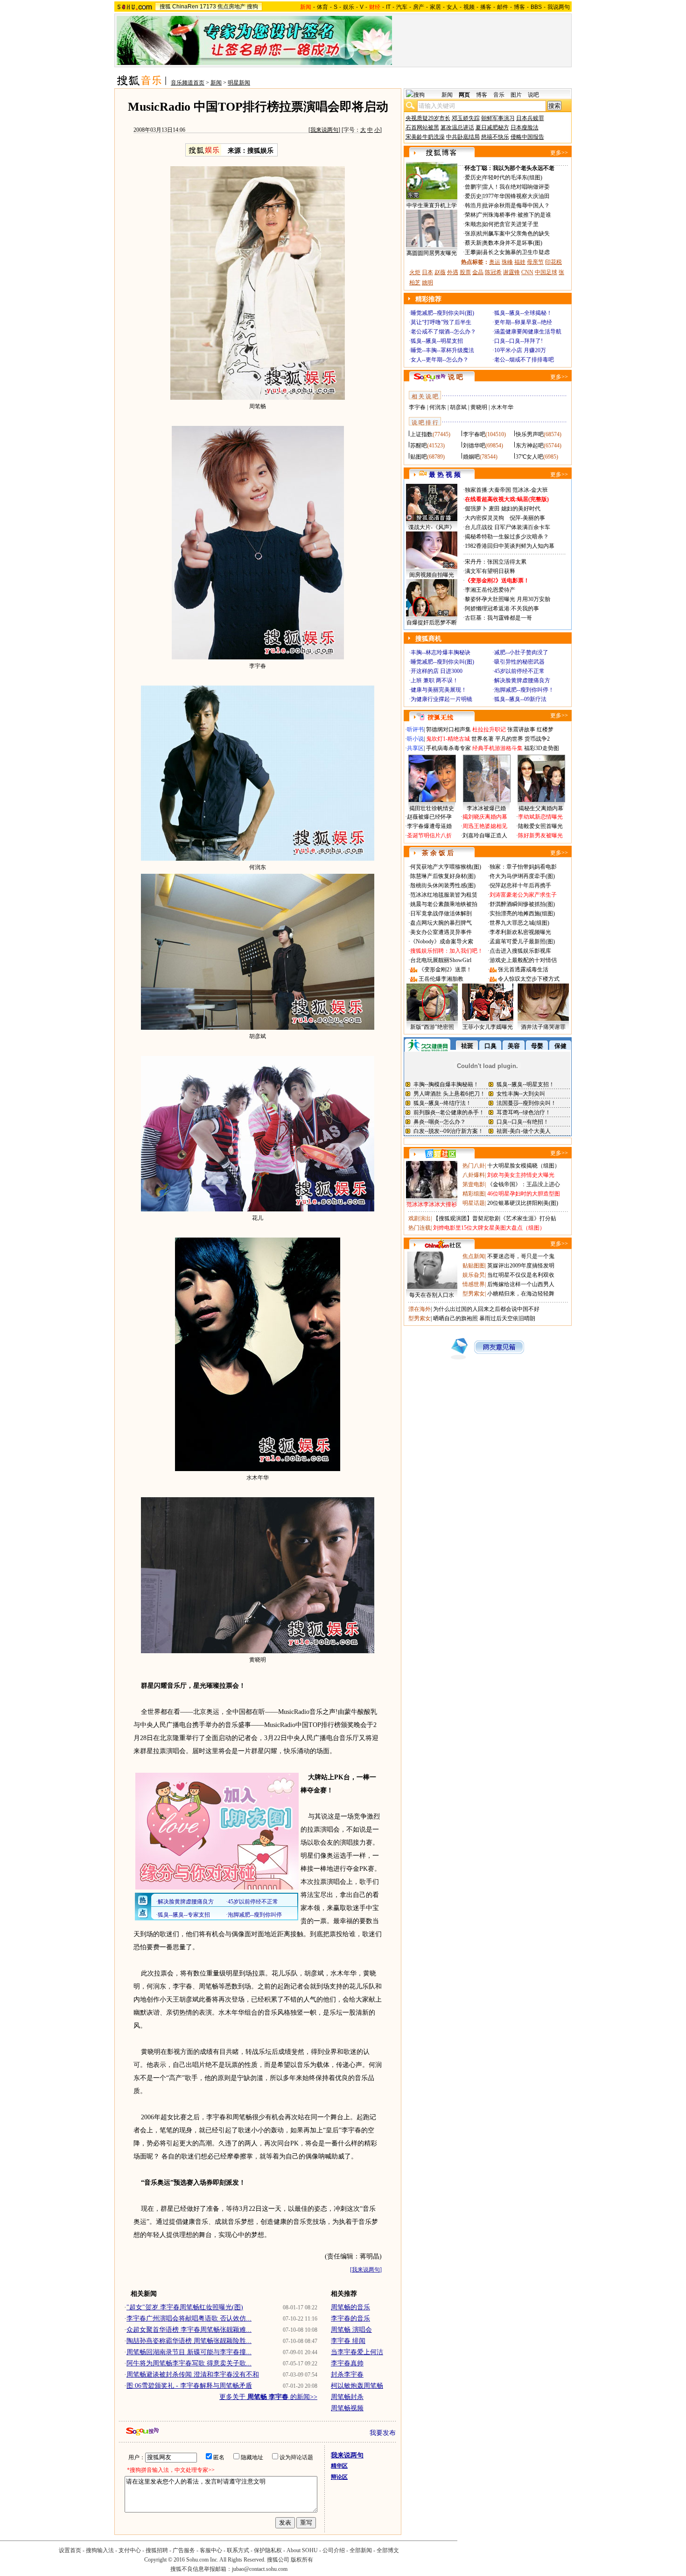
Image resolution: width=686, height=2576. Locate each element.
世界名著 (483, 739)
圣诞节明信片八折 (429, 835)
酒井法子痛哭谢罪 (543, 1027)
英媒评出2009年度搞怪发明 (521, 1266)
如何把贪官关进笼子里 (511, 224)
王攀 (470, 252)
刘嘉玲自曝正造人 (485, 835)
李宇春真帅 (347, 2363)
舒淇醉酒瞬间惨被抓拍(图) (522, 904)
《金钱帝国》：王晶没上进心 (524, 1184)
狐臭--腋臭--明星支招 (437, 341)
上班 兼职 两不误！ (434, 680)
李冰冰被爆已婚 (486, 808)
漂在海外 (420, 1309)
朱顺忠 (473, 224)
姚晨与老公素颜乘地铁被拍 (444, 904)
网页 (464, 95)
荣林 (470, 215)
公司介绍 (334, 2550)
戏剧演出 (420, 1218)
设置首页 (70, 2550)
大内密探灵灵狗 (484, 518)
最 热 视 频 (445, 475)
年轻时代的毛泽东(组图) (512, 177)
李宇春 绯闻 (348, 2341)
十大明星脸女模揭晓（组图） (524, 1166)
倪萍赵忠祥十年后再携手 (520, 885)
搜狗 (252, 7)
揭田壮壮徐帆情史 (432, 808)
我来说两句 (324, 130)
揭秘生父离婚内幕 (541, 808)
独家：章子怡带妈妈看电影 (523, 867)
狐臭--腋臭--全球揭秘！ (523, 313)
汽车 (402, 7)
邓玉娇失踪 (466, 118)
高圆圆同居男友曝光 (432, 253)
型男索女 (474, 1294)
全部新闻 (361, 2550)
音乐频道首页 (188, 83)
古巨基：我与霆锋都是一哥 (498, 618)
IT (388, 7)
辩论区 (339, 2477)
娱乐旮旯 (474, 1275)
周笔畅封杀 (347, 2397)
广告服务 (184, 2550)
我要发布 (383, 2433)
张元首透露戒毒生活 (523, 970)
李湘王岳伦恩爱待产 (490, 590)
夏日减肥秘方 (492, 127)
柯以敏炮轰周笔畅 (357, 2386)
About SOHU (302, 2550)
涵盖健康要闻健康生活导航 (528, 332)
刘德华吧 (474, 446)
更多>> (559, 153)
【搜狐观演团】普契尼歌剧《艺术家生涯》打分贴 (495, 1218)
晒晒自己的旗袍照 (455, 1318)
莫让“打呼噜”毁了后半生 (441, 322)
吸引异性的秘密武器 (519, 662)
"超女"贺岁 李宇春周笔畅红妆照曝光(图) (185, 2307)
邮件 (503, 7)
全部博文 (388, 2550)
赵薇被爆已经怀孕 (429, 817)
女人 (452, 7)
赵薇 (440, 272)
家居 (435, 7)
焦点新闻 (474, 1256)
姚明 (427, 283)
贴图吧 (419, 457)
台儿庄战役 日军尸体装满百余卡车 (507, 527)
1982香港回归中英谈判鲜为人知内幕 (510, 546)
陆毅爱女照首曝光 (540, 826)
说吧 (533, 95)
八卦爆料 (474, 1175)
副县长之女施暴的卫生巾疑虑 (513, 252)
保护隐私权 (268, 2550)
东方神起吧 (530, 446)
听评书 (415, 729)
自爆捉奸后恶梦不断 (432, 623)
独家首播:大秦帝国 (488, 490)
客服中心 (211, 2550)
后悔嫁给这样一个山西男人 (521, 1284)
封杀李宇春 (347, 2374)
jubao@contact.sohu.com (260, 2569)
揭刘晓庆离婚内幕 (485, 817)
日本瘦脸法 (525, 127)
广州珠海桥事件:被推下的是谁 (514, 215)
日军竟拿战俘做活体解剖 (441, 913)
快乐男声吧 (530, 434)
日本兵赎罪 (530, 118)
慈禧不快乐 (495, 137)
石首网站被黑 (422, 127)
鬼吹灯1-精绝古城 (448, 739)
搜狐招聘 (157, 2550)
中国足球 (546, 272)
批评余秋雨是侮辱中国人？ (516, 205)
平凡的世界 (509, 739)
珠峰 (507, 262)
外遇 (453, 272)
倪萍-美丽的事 (527, 518)
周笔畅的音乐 (350, 2307)
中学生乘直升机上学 (432, 205)
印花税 (553, 262)
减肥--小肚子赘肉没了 (521, 652)
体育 (322, 7)
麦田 (494, 509)
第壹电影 (474, 1184)
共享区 (415, 748)
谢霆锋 (511, 272)
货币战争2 (537, 739)
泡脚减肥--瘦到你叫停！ (524, 690)
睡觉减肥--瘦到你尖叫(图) (442, 313)
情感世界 (474, 1284)
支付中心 (130, 2550)
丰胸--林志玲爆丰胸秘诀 (441, 652)
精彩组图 (474, 1194)
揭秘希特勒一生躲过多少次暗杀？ (507, 537)
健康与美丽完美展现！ (439, 690)
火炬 (415, 272)
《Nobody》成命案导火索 (442, 941)
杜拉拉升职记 (489, 729)
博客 (519, 7)
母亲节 (535, 262)
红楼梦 (545, 729)
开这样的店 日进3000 (437, 671)
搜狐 (165, 7)
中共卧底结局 (463, 137)
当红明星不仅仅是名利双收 (521, 1275)
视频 (469, 7)
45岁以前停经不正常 (519, 671)
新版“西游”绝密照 (432, 1027)
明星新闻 (239, 83)
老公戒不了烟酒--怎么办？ (443, 332)
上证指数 (421, 434)
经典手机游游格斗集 (497, 748)
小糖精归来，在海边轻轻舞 (521, 1294)
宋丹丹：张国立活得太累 (496, 562)
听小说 (415, 739)
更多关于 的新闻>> (268, 2397)
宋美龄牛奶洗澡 (425, 137)
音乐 (499, 95)
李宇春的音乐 (350, 2318)
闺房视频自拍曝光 (432, 575)
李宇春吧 (474, 434)
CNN (527, 272)
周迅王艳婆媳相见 (485, 826)
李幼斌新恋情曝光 (540, 817)
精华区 (339, 2466)
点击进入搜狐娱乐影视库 (520, 951)
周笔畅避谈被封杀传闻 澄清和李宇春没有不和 (193, 2374)
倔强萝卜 (476, 509)
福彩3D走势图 (542, 748)
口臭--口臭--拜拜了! (518, 341)
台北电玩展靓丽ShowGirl (441, 960)
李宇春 (417, 407)
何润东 (438, 407)
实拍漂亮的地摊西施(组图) (522, 913)
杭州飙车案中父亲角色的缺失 (513, 234)
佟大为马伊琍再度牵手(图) (522, 876)
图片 (516, 95)
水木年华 (502, 407)
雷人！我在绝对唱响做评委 (516, 187)
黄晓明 (479, 407)
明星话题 (474, 1203)
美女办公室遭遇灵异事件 (441, 932)
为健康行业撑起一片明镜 (441, 699)
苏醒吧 (419, 446)
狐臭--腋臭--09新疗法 (520, 699)
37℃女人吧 (529, 457)
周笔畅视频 (347, 2408)
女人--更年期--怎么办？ (440, 360)
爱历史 (473, 177)
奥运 (495, 262)
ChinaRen (185, 7)
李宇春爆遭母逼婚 (429, 826)
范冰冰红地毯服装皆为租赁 (444, 895)
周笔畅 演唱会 (351, 2330)
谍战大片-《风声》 (432, 527)
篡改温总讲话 (457, 127)
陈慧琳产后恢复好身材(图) (443, 876)
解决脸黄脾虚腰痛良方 (522, 680)
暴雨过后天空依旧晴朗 (507, 1318)
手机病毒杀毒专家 (448, 748)
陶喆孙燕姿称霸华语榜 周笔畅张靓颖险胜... (189, 2341)
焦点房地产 (231, 7)
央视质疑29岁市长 (428, 118)
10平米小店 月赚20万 (520, 350)
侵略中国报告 (527, 137)
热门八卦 (474, 1166)
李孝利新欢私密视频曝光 (520, 932)
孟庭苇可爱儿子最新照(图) (522, 941)
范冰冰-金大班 (530, 490)
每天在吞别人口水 (432, 1295)
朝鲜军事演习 (498, 118)
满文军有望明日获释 (490, 571)
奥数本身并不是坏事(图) (512, 243)
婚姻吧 (471, 457)
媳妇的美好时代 (521, 509)
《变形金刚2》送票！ (445, 970)
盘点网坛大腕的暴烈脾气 (441, 923)
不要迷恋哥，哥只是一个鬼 (521, 1256)
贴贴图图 (474, 1266)
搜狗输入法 (100, 2550)
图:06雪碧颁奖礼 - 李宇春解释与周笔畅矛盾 (189, 2386)
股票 (465, 272)
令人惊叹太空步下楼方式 (529, 979)
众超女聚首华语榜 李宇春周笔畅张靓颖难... (189, 2330)
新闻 (216, 83)
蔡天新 (473, 243)
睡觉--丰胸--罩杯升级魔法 (442, 350)
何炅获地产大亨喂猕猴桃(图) (446, 867)
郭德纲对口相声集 (448, 729)
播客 (486, 7)
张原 (470, 234)
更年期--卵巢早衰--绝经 (523, 322)
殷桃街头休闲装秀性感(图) (443, 885)
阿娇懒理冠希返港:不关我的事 (502, 609)
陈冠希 (493, 272)
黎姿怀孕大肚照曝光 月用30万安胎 (507, 599)
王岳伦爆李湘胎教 (441, 979)
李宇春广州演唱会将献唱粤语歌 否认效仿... (189, 2318)
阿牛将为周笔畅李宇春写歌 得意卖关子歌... (189, 2363)
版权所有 (302, 2560)
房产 (419, 7)
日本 (427, 272)
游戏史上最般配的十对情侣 (523, 960)
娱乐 (349, 7)
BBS (536, 7)
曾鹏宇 (473, 187)
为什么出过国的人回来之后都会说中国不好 (486, 1309)
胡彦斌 (458, 407)
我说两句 (559, 7)
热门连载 (420, 1228)
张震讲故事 (521, 729)
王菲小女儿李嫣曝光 (488, 1027)
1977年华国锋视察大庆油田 (516, 196)
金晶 (478, 272)
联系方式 (238, 2550)
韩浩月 (473, 205)
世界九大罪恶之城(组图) (519, 923)
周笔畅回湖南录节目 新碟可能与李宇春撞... (189, 2352)
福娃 (520, 262)
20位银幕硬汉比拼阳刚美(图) (523, 1203)
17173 (208, 7)
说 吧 (455, 377)
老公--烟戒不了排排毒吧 (524, 360)
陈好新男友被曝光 (540, 835)
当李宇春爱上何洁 (357, 2352)
